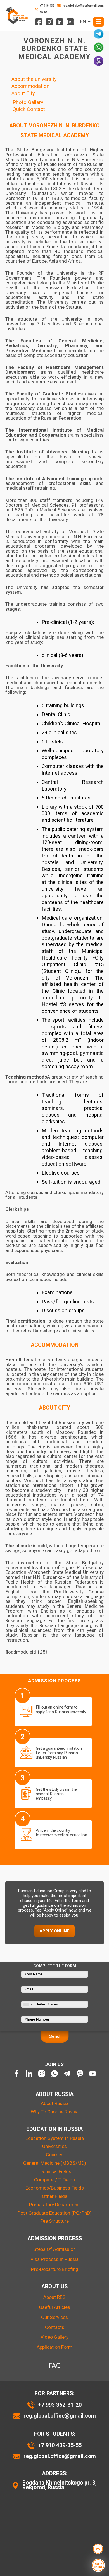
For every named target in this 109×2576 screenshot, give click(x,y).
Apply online (98, 2565)
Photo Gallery (27, 102)
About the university (33, 79)
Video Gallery (54, 2337)
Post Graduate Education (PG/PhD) (54, 2213)
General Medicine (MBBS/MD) (55, 2163)
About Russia (55, 2103)
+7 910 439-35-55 (48, 9)
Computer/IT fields (54, 2180)
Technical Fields (54, 2171)
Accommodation (30, 86)
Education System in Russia (55, 2138)
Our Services (54, 2317)
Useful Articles (55, 2307)
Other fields (55, 2196)
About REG (54, 2297)
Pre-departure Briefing (55, 2269)
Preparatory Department (54, 2205)
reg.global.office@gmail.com (83, 6)
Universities (54, 2146)
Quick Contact (28, 109)
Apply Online (54, 1931)
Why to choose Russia (55, 2112)
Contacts (55, 2327)
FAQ (55, 2365)
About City (22, 93)
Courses (55, 2155)
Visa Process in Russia (54, 2259)
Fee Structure (54, 2221)
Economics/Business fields (55, 2188)
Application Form (54, 2347)
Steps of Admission (54, 2249)
